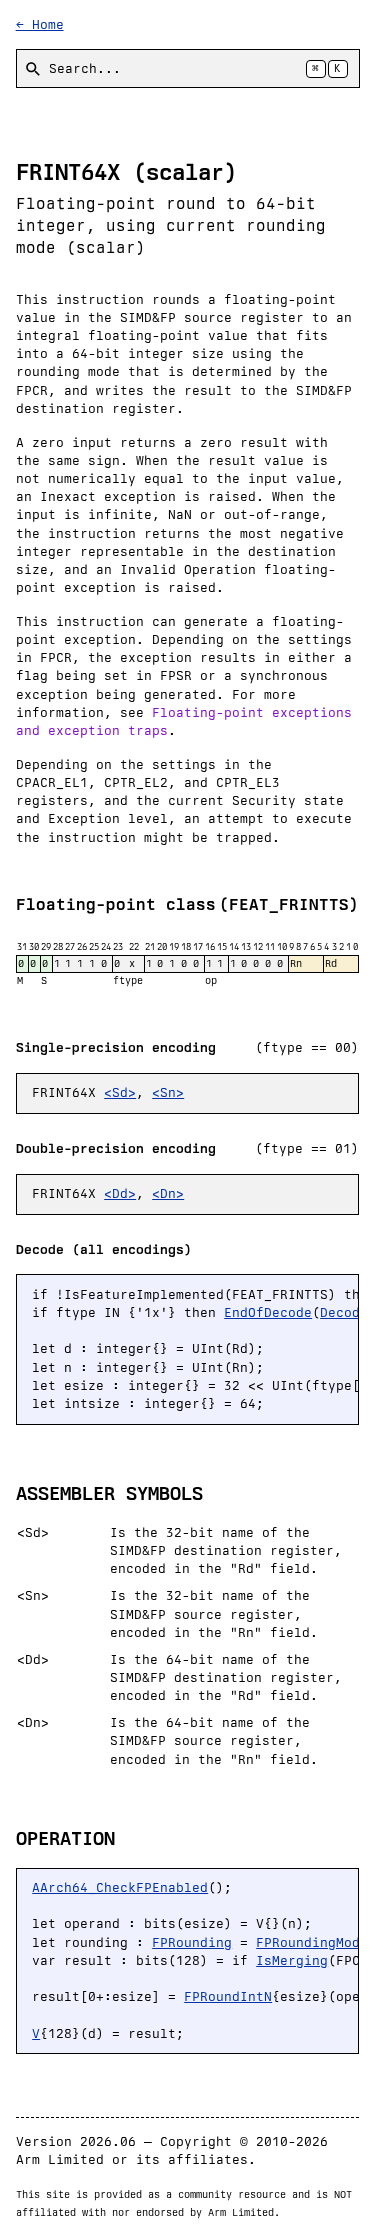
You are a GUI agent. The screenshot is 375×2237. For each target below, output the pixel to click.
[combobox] (188, 68)
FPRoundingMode (312, 1942)
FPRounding (192, 1942)
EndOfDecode (268, 1312)
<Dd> (120, 1193)
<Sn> (168, 1092)
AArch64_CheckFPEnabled (120, 1887)
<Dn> (168, 1193)
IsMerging (292, 1960)
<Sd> (120, 1092)
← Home (40, 24)
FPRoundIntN (228, 1996)
